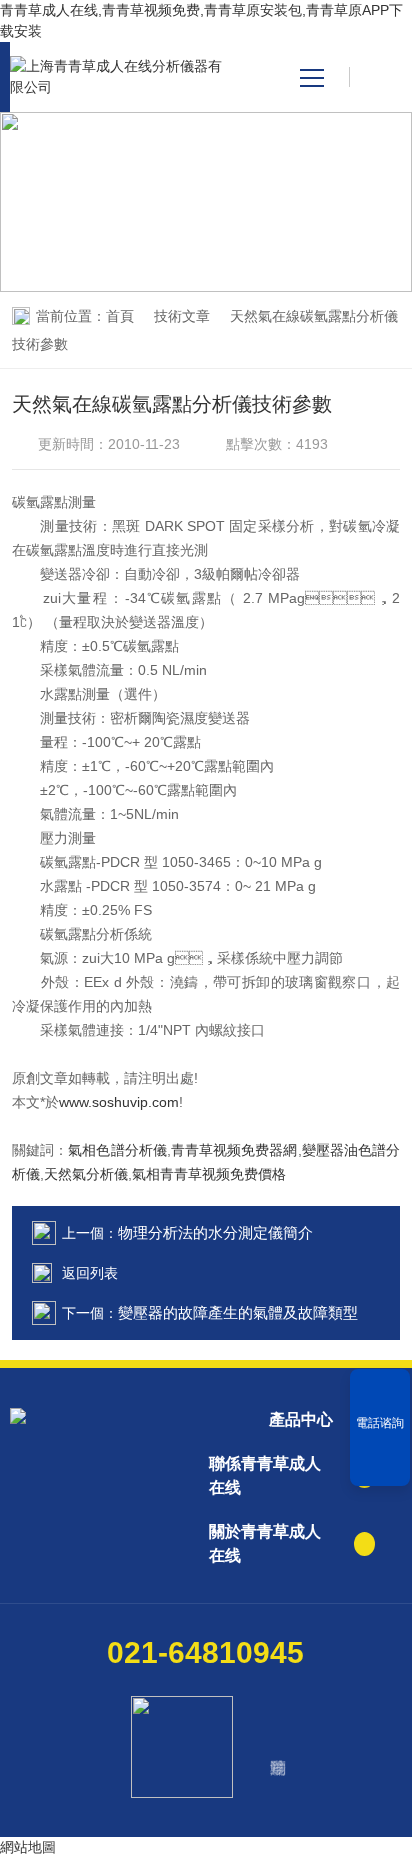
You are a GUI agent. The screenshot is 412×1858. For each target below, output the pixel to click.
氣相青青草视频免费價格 (209, 1174)
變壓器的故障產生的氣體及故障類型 (238, 1312)
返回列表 (90, 1273)
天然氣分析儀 (86, 1174)
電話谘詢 (380, 1423)
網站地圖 (28, 1847)
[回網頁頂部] (380, 1464)
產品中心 (301, 1419)
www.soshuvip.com (119, 1102)
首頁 (120, 316)
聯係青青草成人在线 (265, 1475)
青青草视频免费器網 (234, 1150)
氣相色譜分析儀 (117, 1150)
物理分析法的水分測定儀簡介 (215, 1232)
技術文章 (182, 316)
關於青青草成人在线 (265, 1543)
